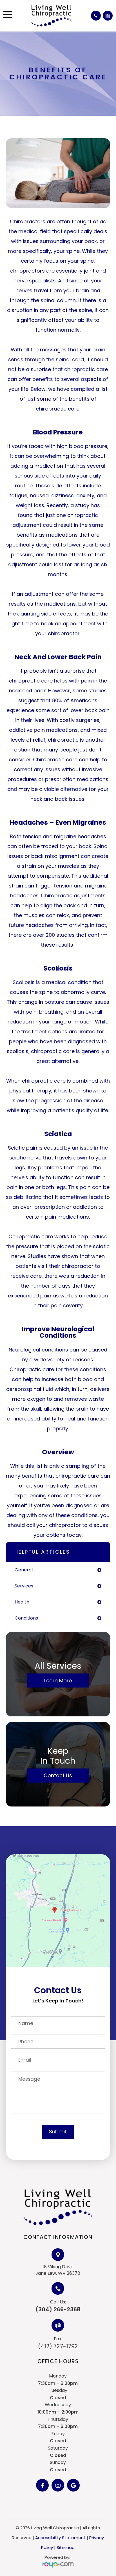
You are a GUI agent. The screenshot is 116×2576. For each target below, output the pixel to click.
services (24, 1586)
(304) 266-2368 (58, 2309)
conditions (26, 1618)
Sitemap (66, 2547)
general (24, 1570)
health (22, 1602)
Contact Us (58, 1775)
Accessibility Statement (60, 2538)
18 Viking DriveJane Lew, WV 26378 (58, 2270)
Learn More (58, 1680)
